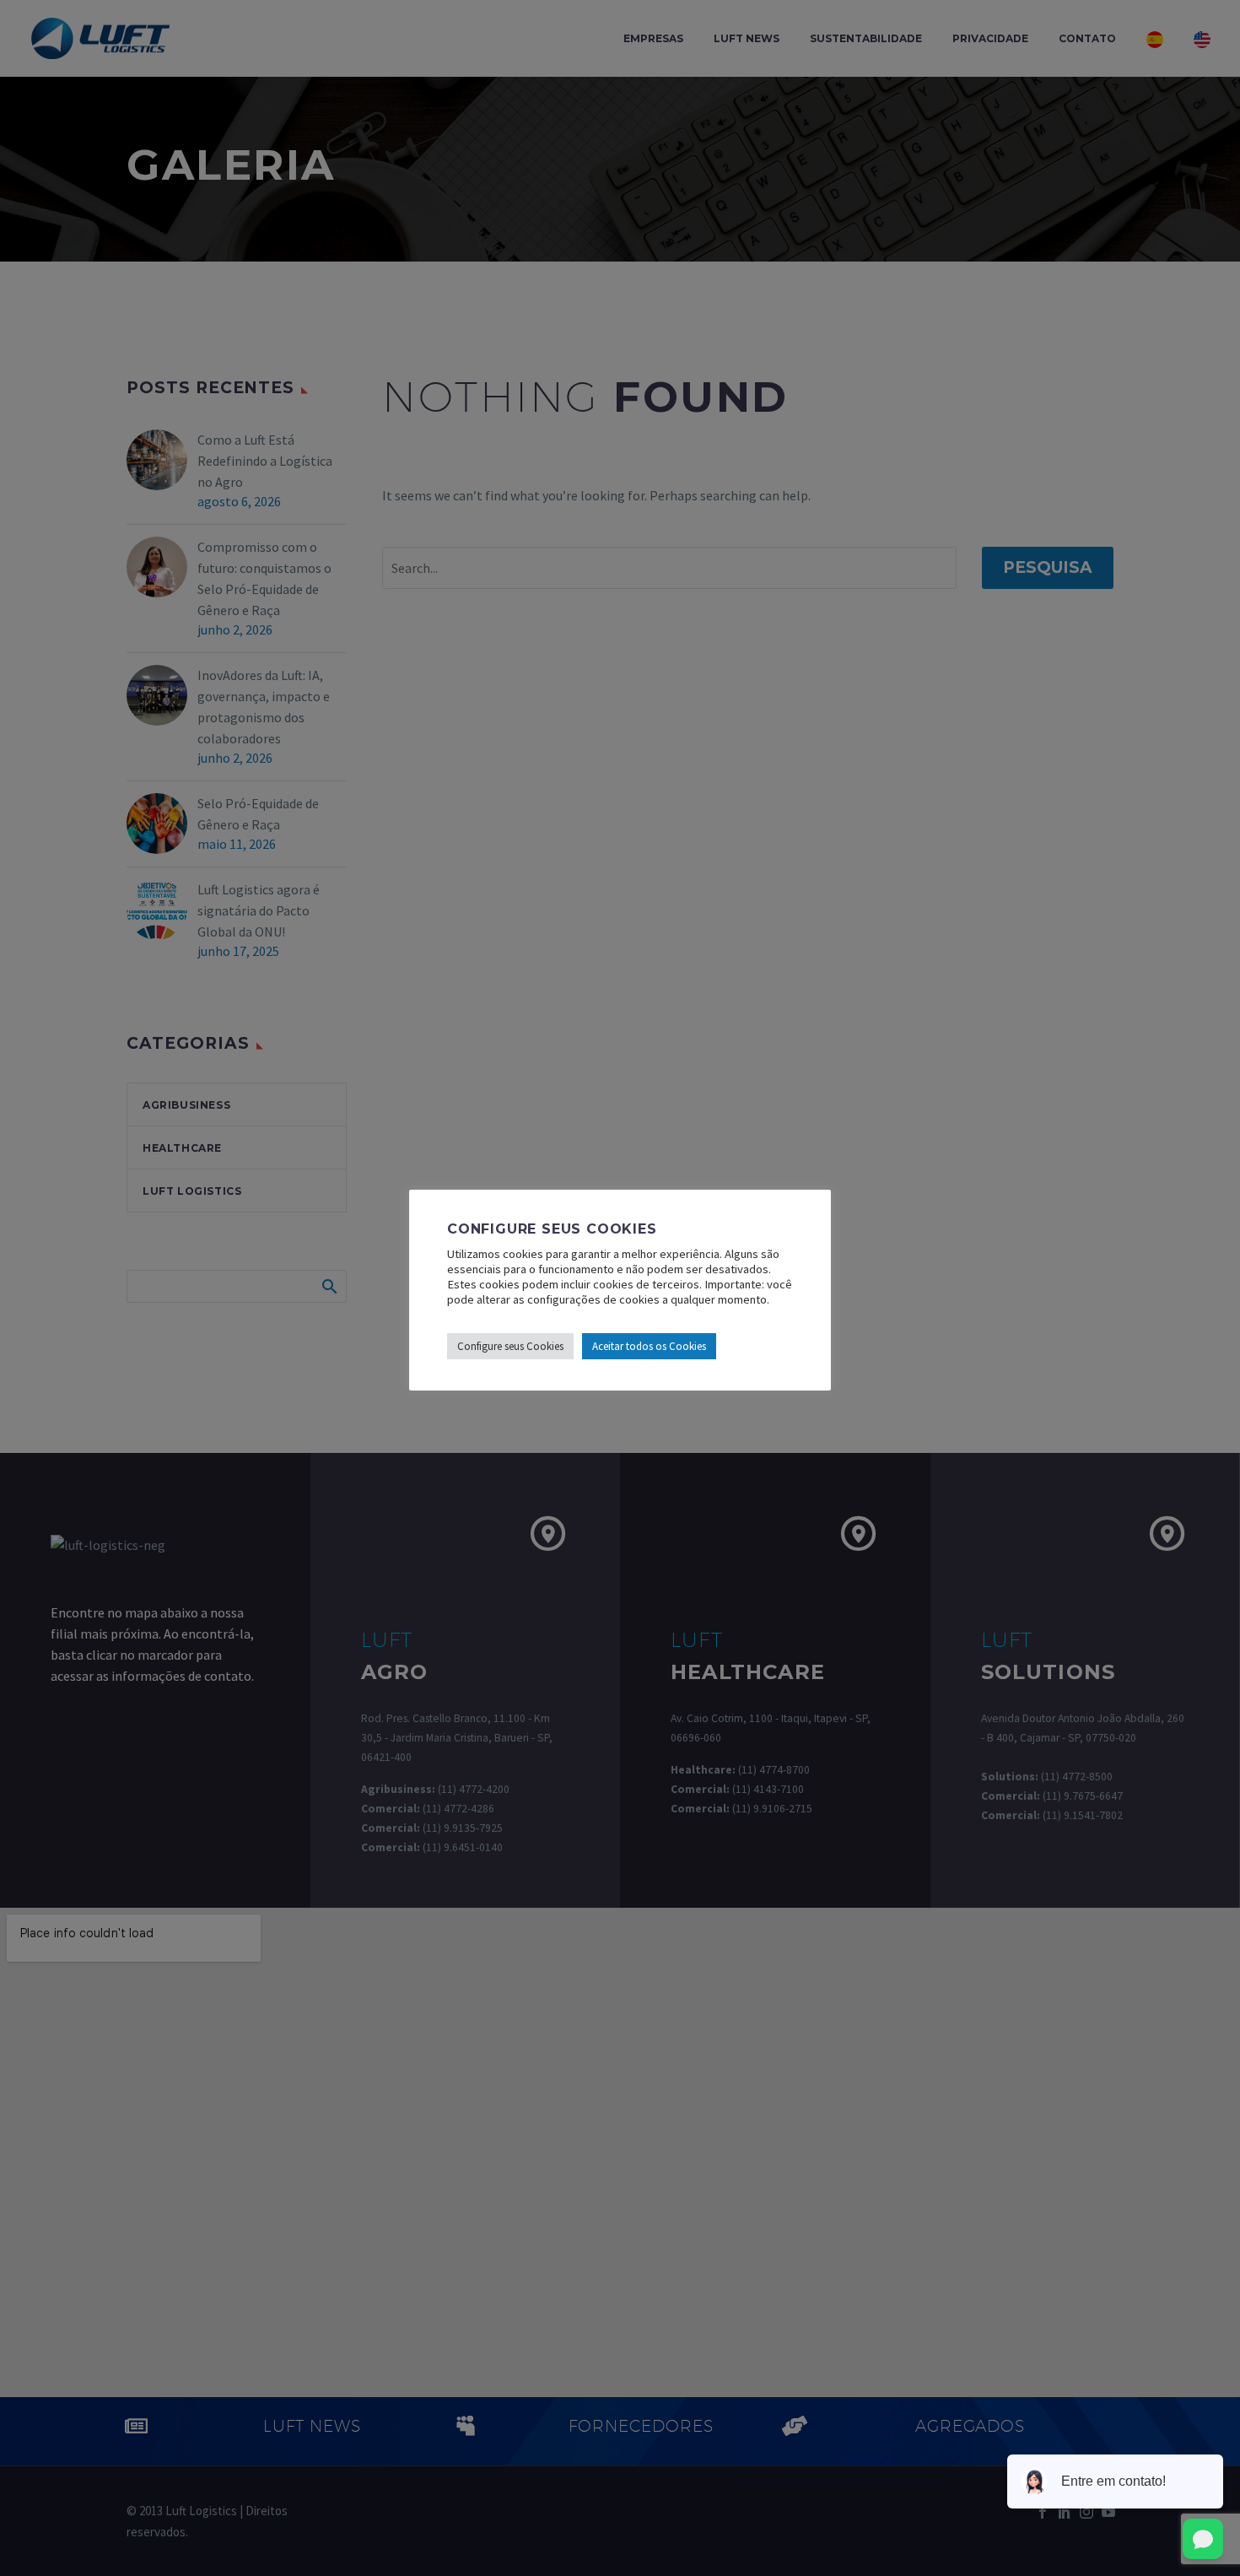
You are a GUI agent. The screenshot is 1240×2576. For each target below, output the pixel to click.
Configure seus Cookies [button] (510, 1346)
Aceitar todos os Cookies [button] (649, 1346)
